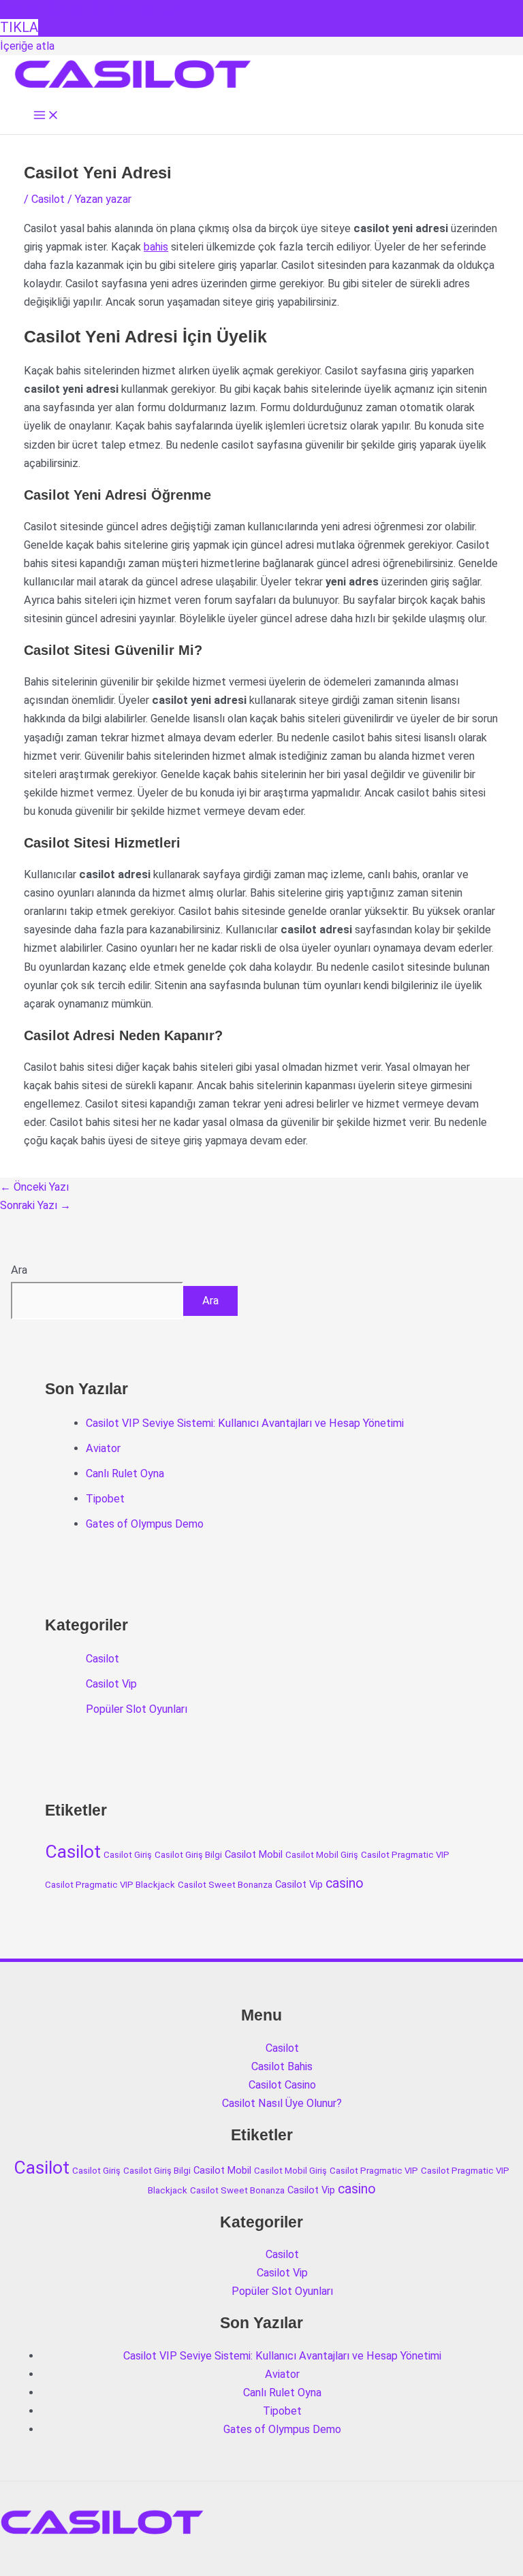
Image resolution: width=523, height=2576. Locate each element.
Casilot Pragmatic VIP (405, 1855)
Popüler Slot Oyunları (137, 1709)
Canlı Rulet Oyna (125, 1474)
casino (345, 1883)
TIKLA (19, 27)
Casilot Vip (111, 1684)
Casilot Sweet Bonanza (225, 1885)
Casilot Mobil (254, 1854)
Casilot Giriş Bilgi (188, 1855)
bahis (156, 247)
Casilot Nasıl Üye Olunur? (282, 2103)
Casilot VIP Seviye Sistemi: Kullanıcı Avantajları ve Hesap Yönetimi (245, 1423)
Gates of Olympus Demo (145, 1524)
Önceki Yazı (34, 1187)
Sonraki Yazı (35, 1205)
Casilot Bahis (282, 2066)
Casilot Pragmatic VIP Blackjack (110, 1885)
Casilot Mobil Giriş (322, 1855)
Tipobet (105, 1499)
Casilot (48, 199)
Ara (19, 1270)
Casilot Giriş (128, 1855)
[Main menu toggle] (46, 116)
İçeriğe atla (27, 46)
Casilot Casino (282, 2085)
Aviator (103, 1448)
